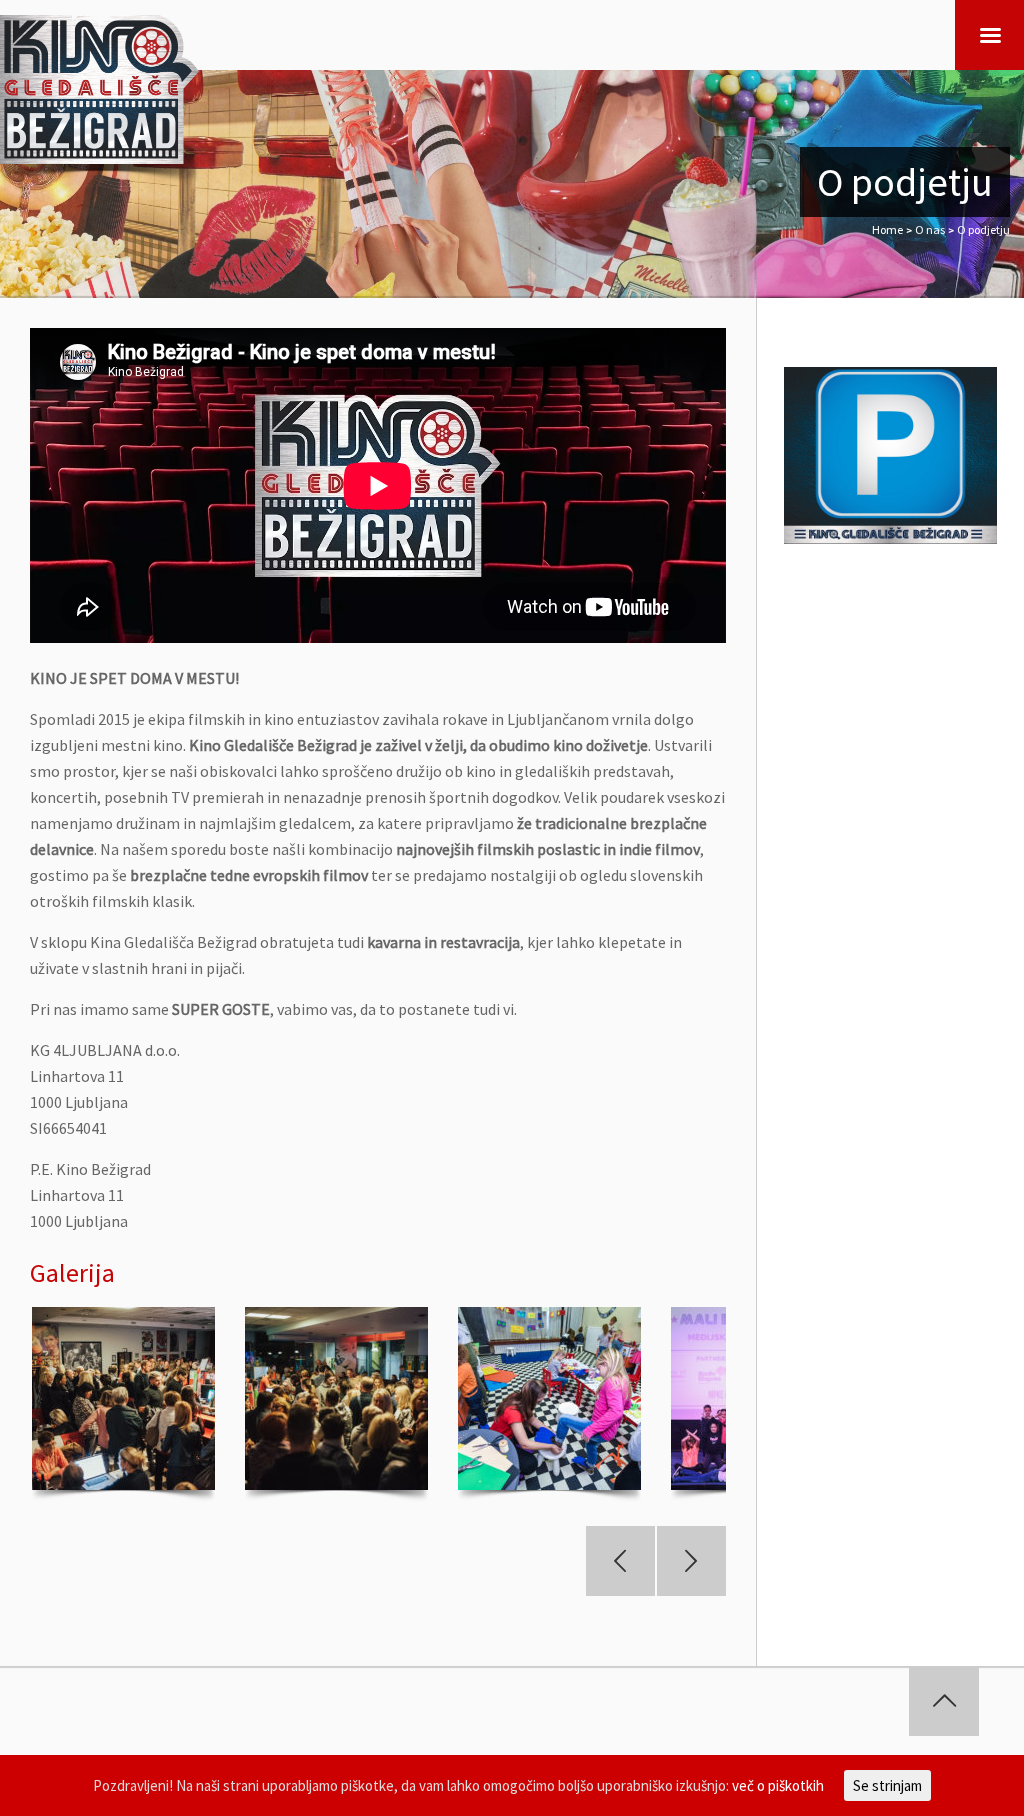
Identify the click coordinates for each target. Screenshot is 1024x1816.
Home (887, 229)
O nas (930, 229)
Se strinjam (887, 1785)
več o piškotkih (778, 1785)
